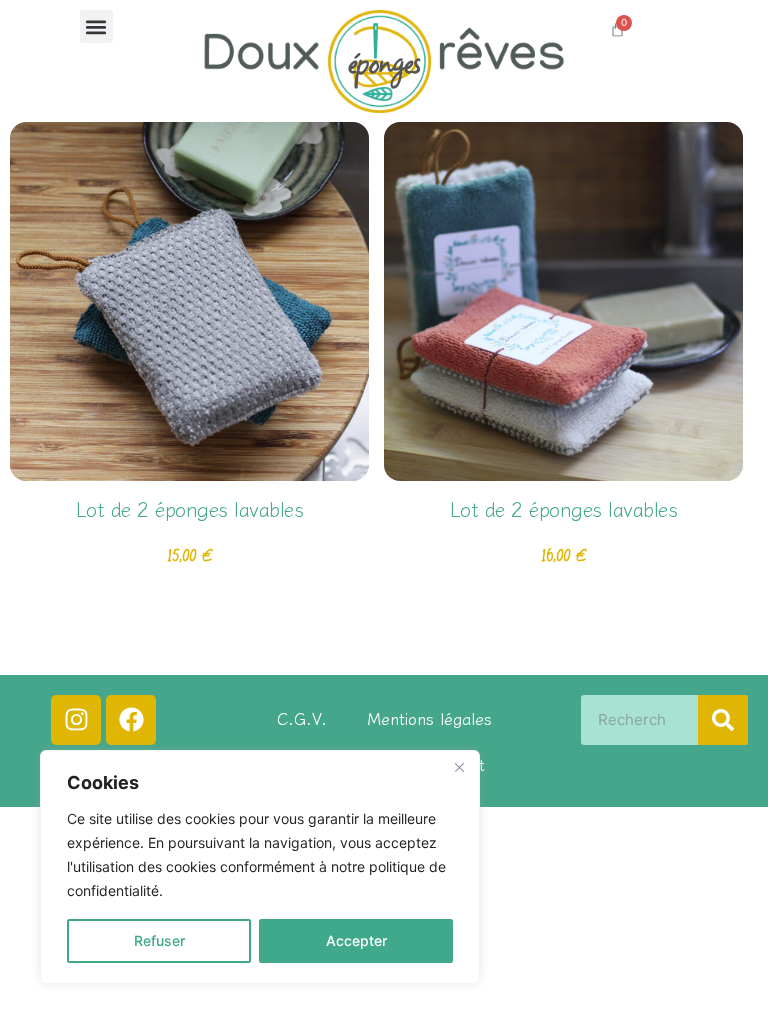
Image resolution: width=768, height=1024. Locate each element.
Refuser (159, 940)
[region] (260, 867)
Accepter (356, 940)
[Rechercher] (723, 720)
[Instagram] (76, 720)
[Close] (459, 767)
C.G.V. (302, 718)
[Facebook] (131, 720)
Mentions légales (429, 718)
